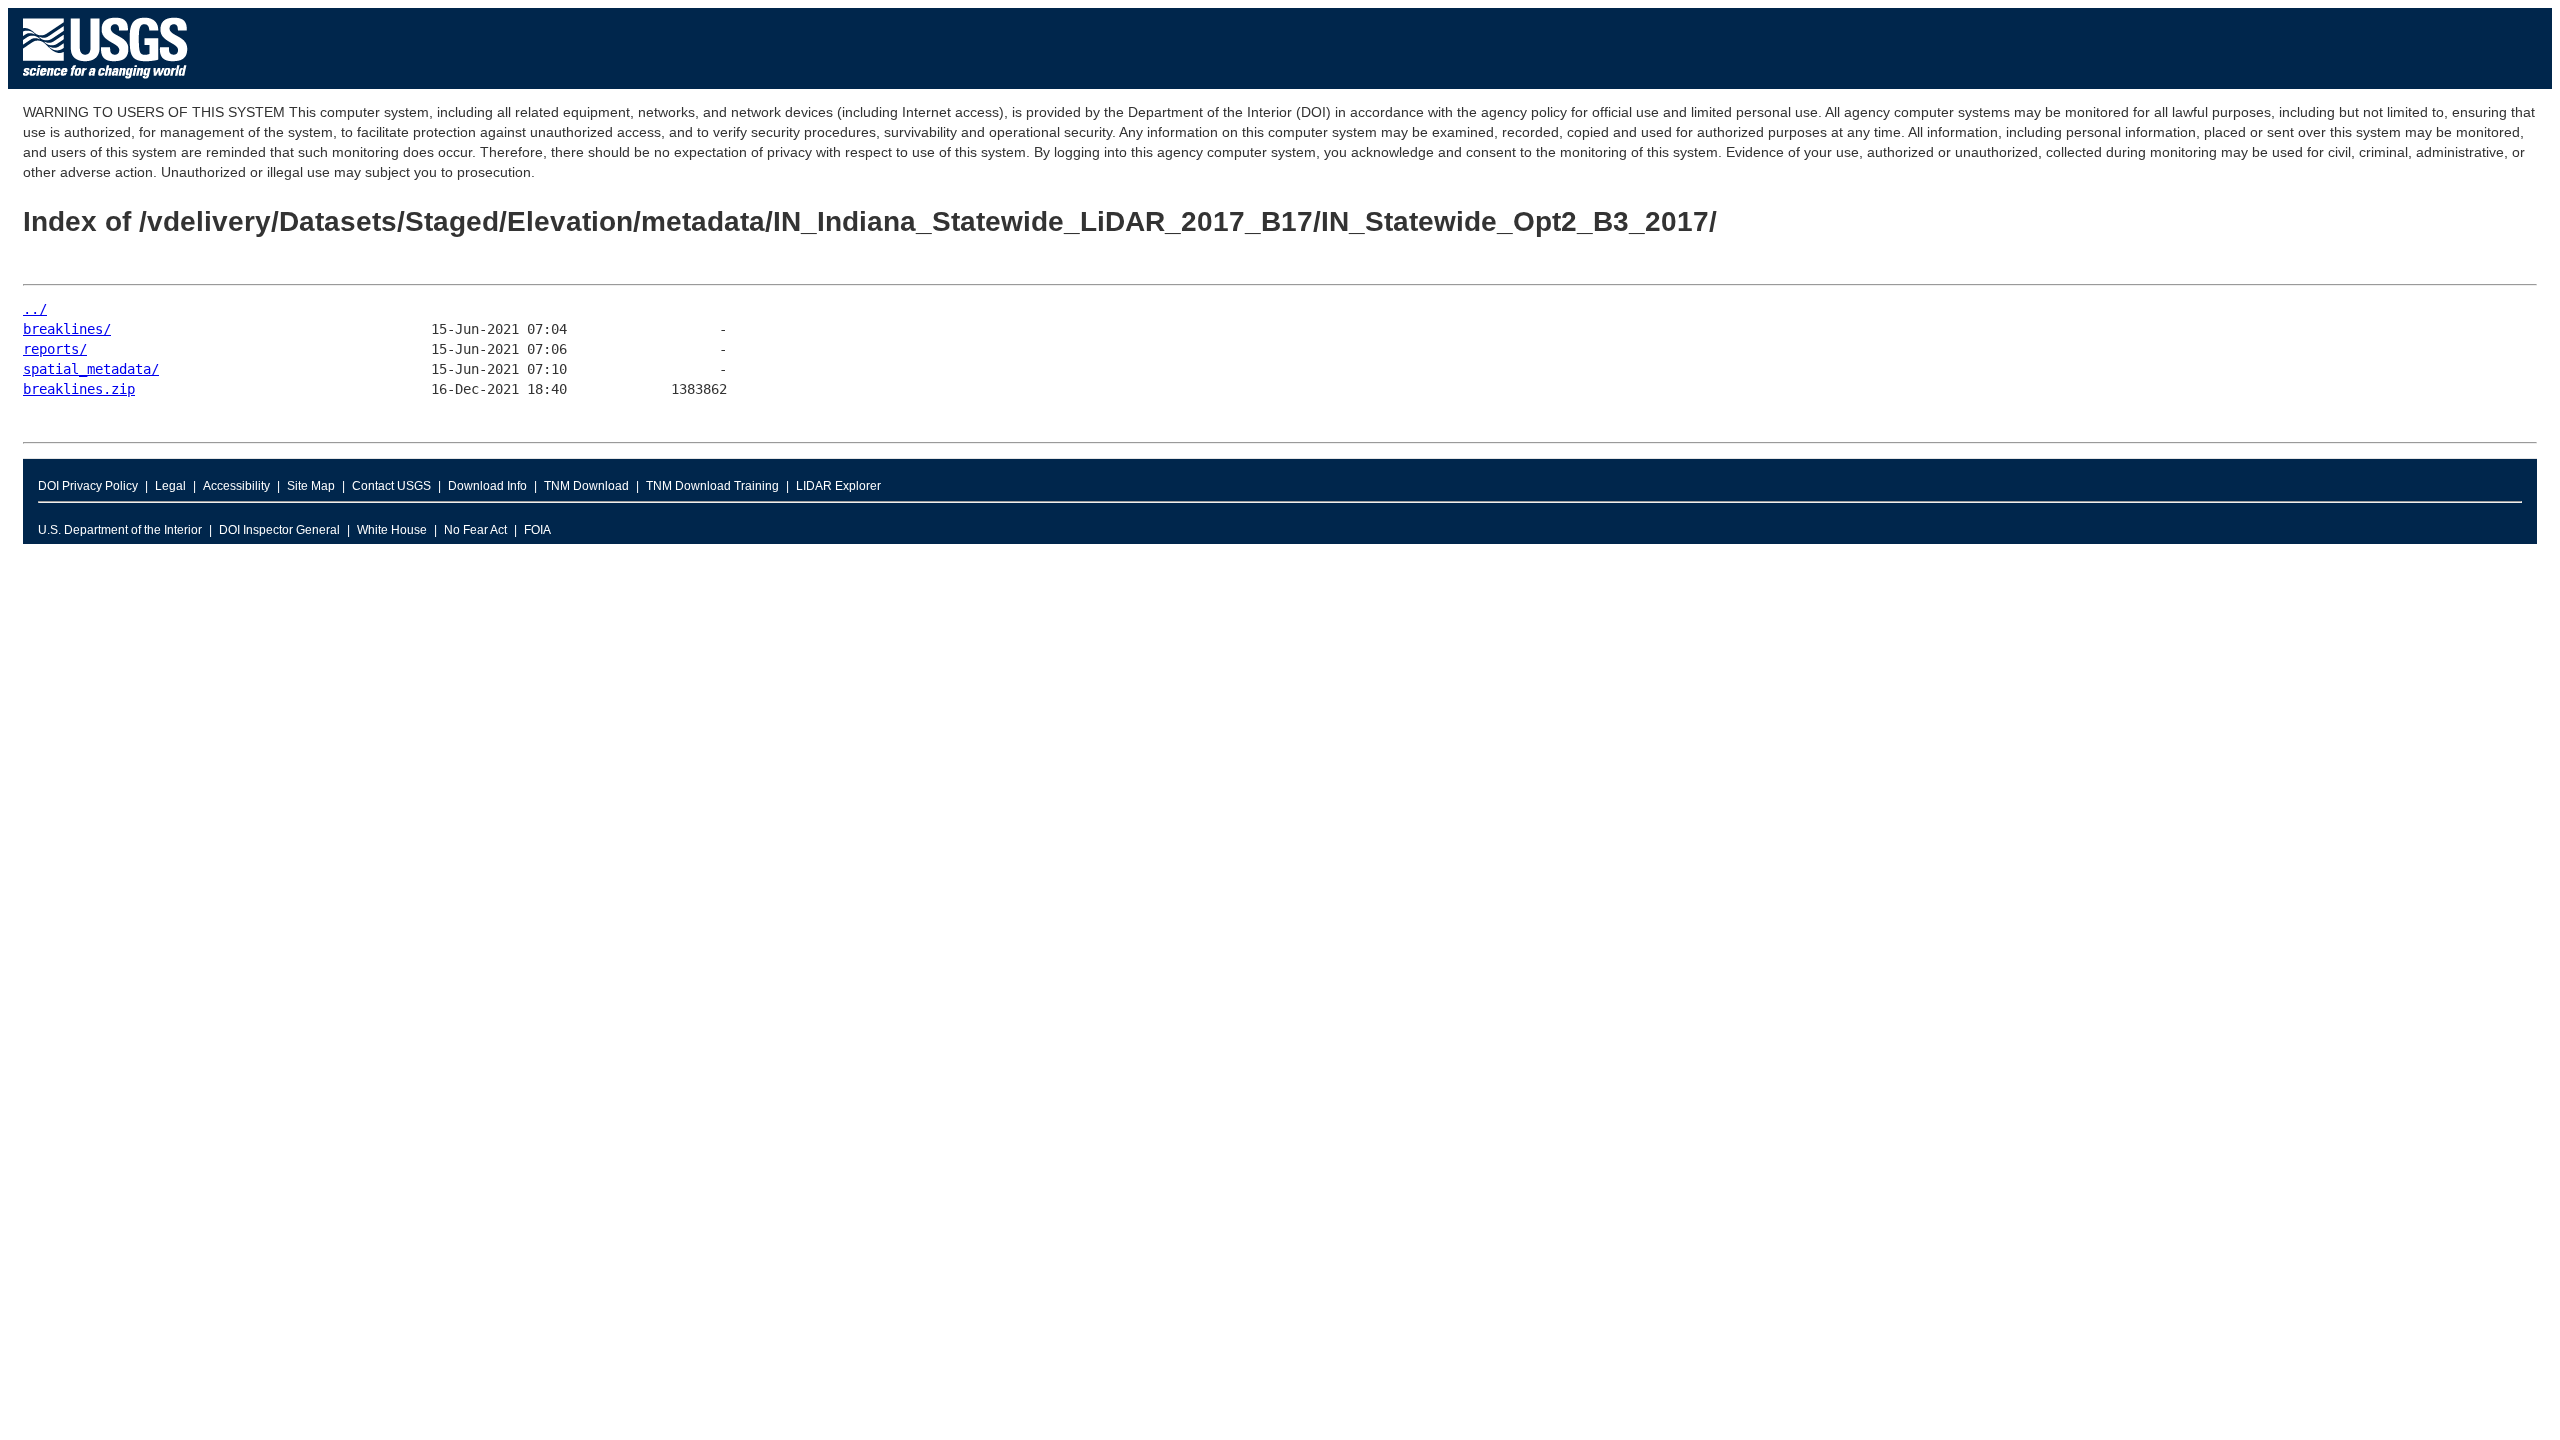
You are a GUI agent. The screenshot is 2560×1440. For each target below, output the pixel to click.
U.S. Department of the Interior (120, 530)
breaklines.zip (79, 389)
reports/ (55, 349)
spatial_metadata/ (91, 369)
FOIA (537, 530)
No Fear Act (475, 530)
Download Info (487, 486)
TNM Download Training (712, 486)
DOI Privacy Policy (88, 486)
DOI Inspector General (279, 530)
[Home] (105, 83)
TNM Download (586, 486)
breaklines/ (67, 329)
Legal (170, 486)
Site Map (311, 486)
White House (392, 530)
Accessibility (236, 486)
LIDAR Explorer (838, 486)
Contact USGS (391, 486)
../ (35, 309)
